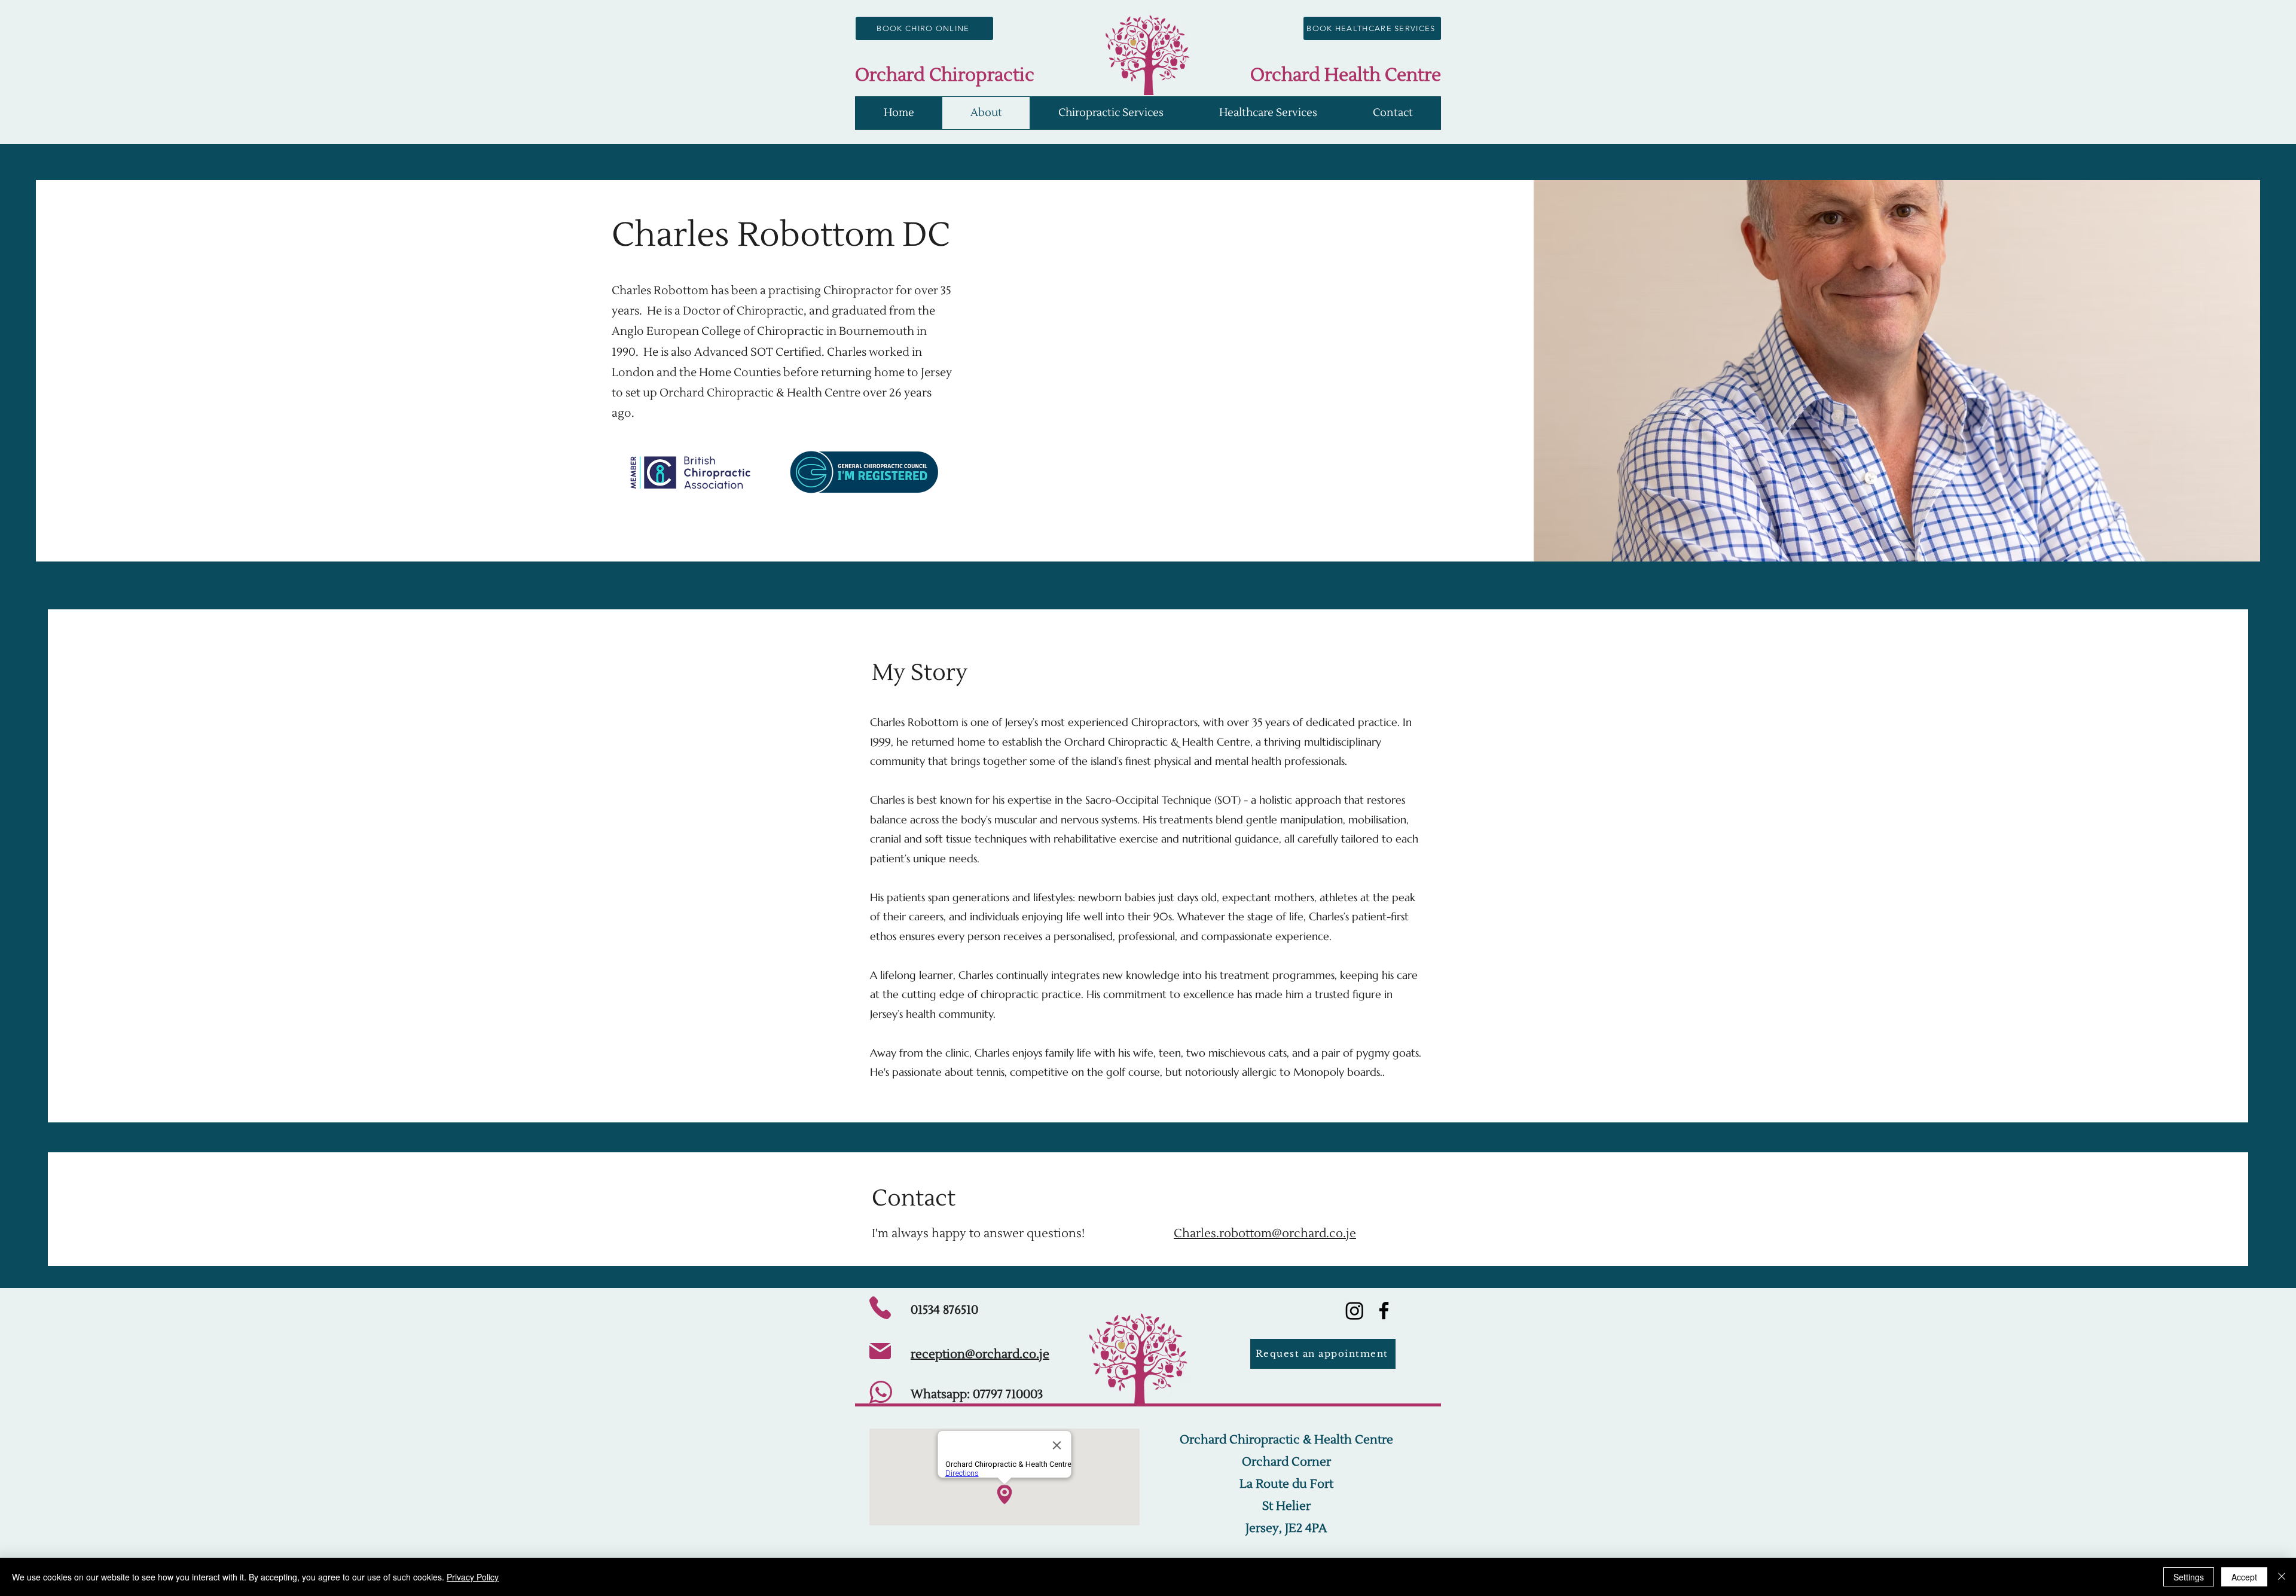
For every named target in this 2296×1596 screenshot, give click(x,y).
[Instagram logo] (1355, 1310)
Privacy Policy (473, 1577)
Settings (2189, 1577)
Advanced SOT (734, 352)
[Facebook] (1384, 1310)
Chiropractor (858, 291)
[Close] (2282, 1577)
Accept (2244, 1577)
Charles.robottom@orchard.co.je (1265, 1234)
